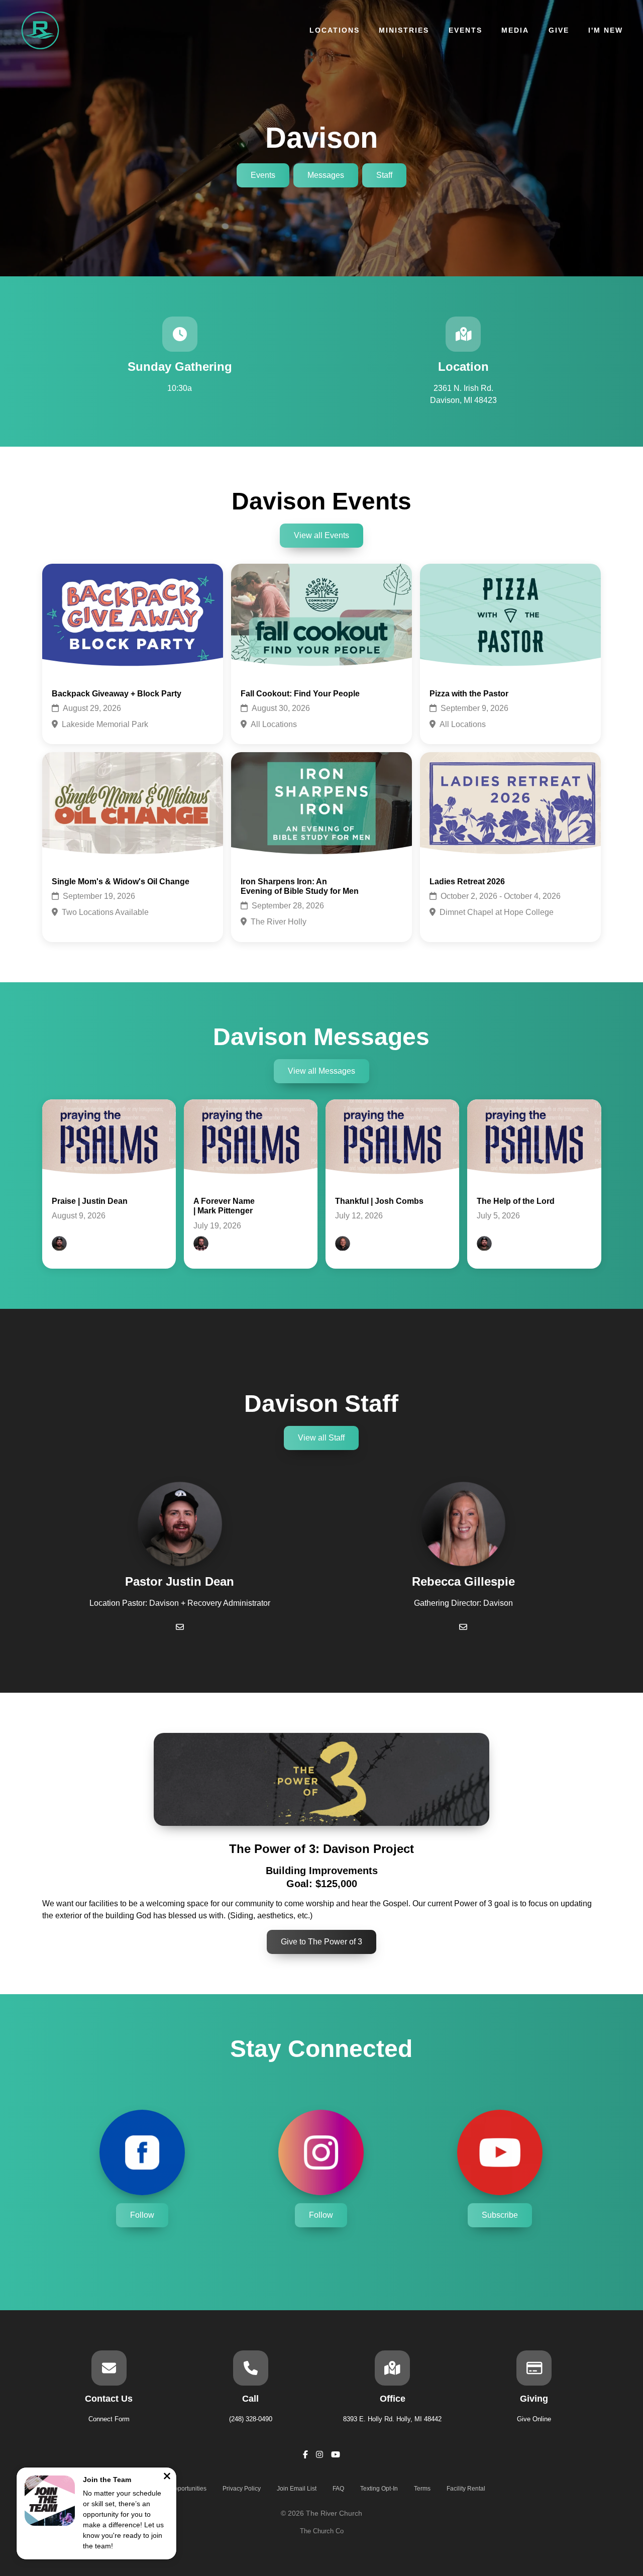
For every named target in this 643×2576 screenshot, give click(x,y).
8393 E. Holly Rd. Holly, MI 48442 (392, 2419)
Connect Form (109, 2419)
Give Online (534, 2419)
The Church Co (322, 2531)
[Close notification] (167, 2477)
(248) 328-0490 (251, 2419)
